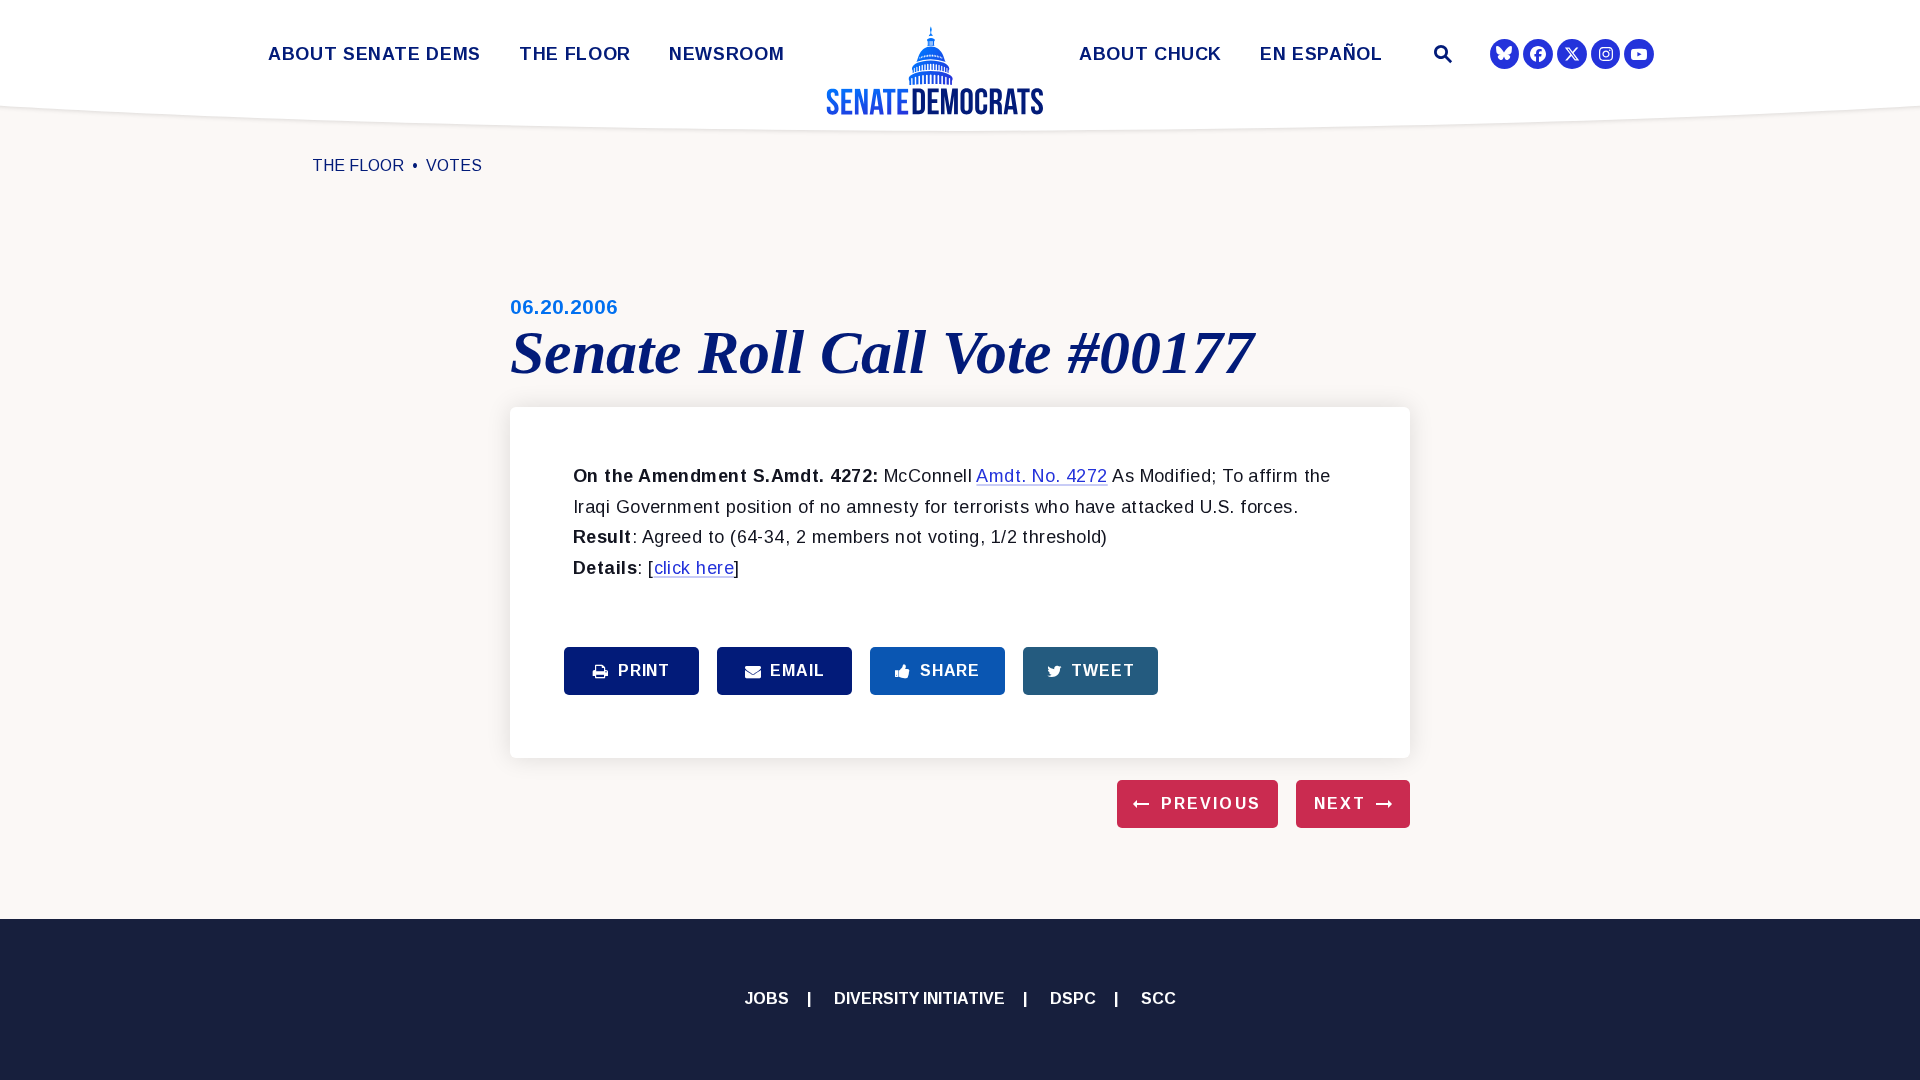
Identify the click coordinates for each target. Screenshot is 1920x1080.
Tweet (1102, 670)
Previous (1211, 803)
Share (950, 670)
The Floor (575, 54)
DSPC (1073, 998)
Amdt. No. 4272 (1041, 476)
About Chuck (1150, 54)
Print (644, 670)
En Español (1321, 54)
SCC (1158, 998)
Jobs (767, 998)
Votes (454, 165)
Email (797, 670)
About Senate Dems (374, 54)
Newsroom (726, 54)
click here (694, 568)
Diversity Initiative (919, 998)
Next (1340, 803)
